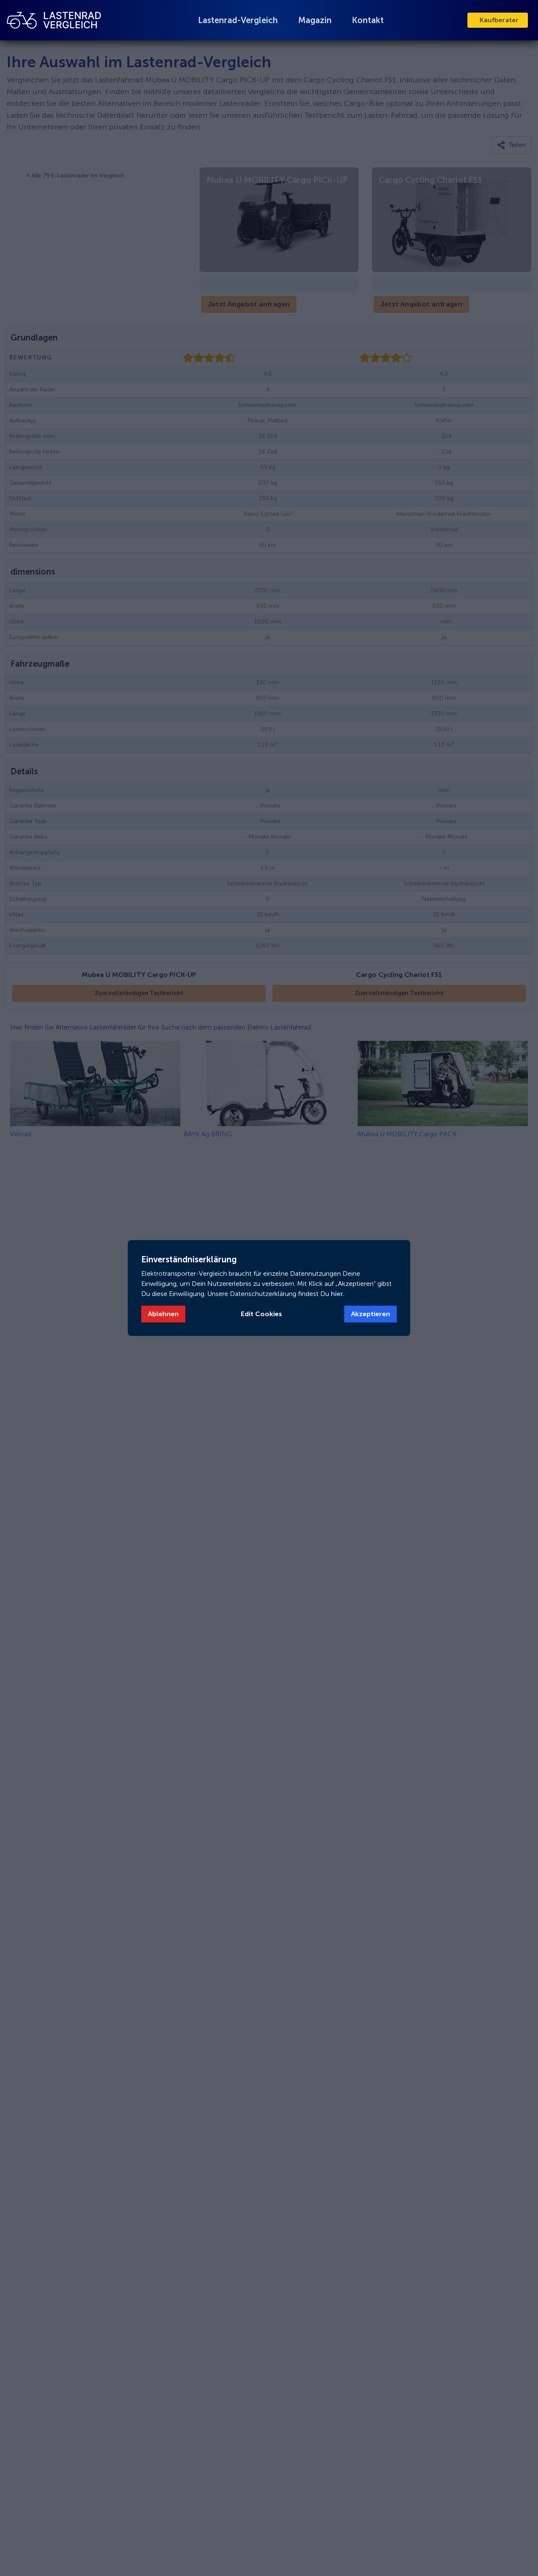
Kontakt (368, 20)
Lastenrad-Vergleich (238, 20)
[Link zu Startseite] (54, 20)
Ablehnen (163, 1314)
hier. (337, 1294)
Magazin (315, 20)
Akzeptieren (371, 1314)
